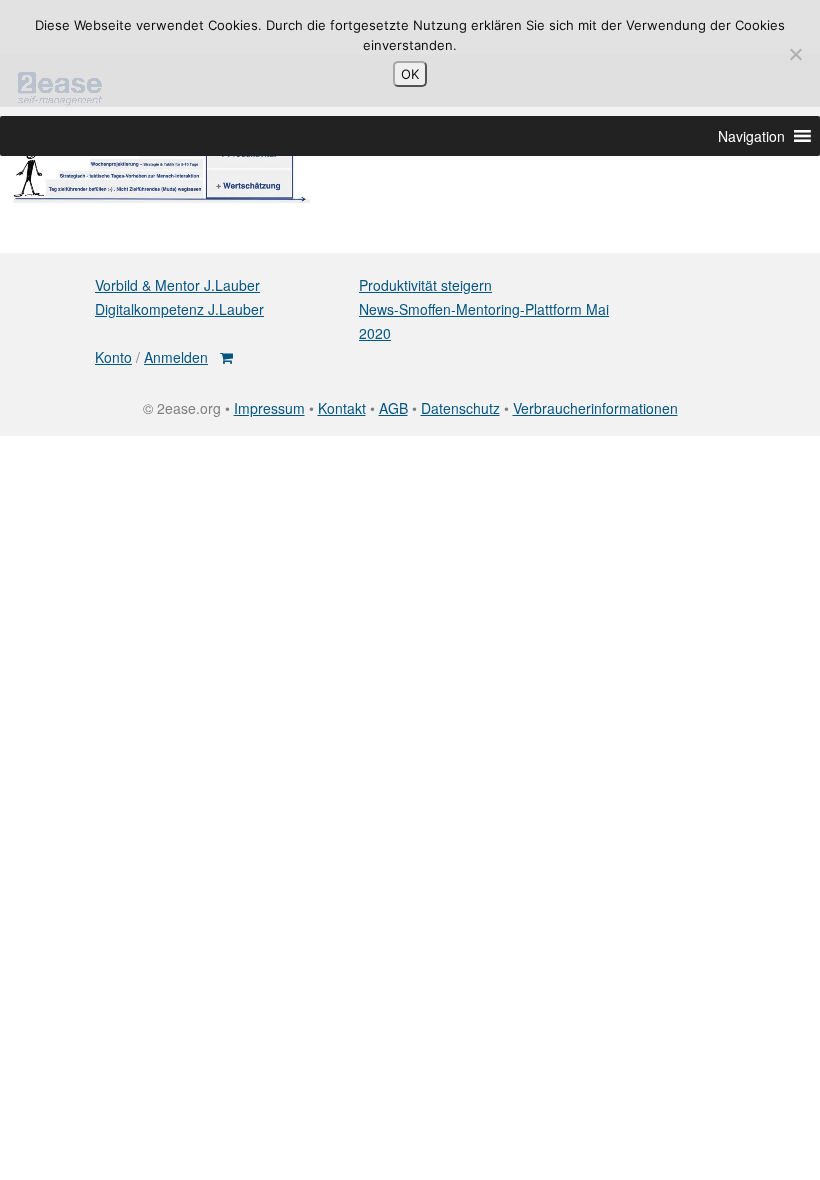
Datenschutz (460, 408)
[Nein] (795, 54)
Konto (113, 357)
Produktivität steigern (425, 285)
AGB (393, 408)
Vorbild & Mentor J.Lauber (177, 285)
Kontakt (342, 408)
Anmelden (176, 357)
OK (410, 74)
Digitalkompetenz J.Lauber (179, 309)
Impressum (269, 408)
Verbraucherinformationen (595, 408)
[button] (751, 136)
